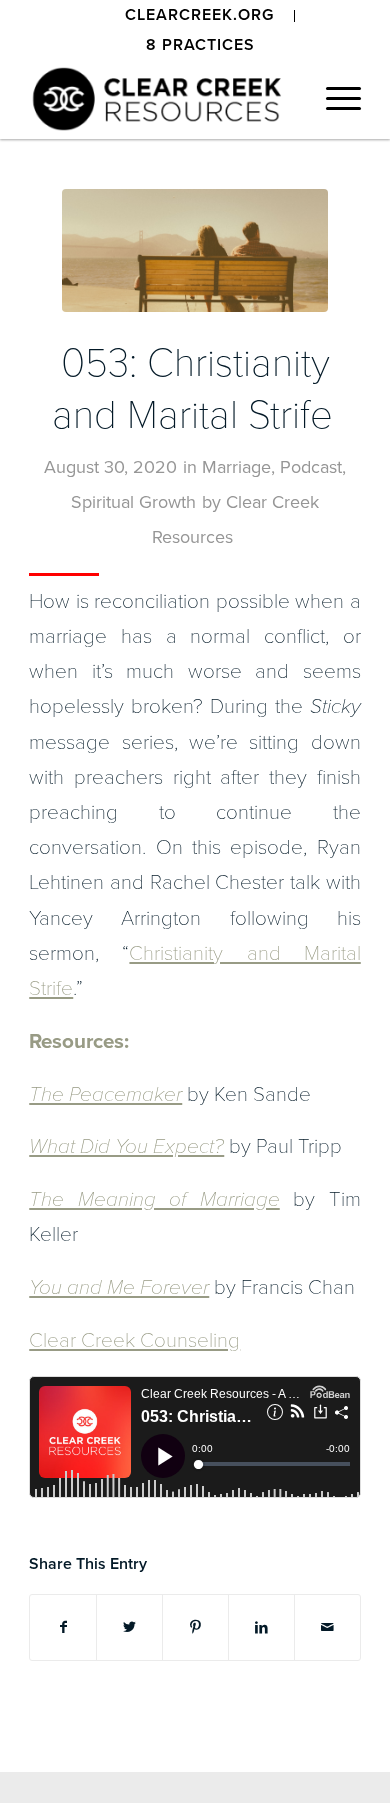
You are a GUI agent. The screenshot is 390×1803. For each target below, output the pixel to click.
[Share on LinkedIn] (261, 1627)
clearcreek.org (199, 15)
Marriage (236, 467)
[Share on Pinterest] (195, 1627)
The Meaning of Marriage (154, 1199)
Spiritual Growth (133, 502)
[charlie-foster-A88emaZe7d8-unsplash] (195, 250)
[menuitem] (200, 16)
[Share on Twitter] (129, 1627)
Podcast (311, 467)
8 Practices (200, 45)
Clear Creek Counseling (134, 1340)
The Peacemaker (105, 1094)
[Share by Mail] (327, 1627)
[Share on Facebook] (63, 1627)
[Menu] (333, 99)
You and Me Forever (119, 1287)
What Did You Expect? (126, 1146)
